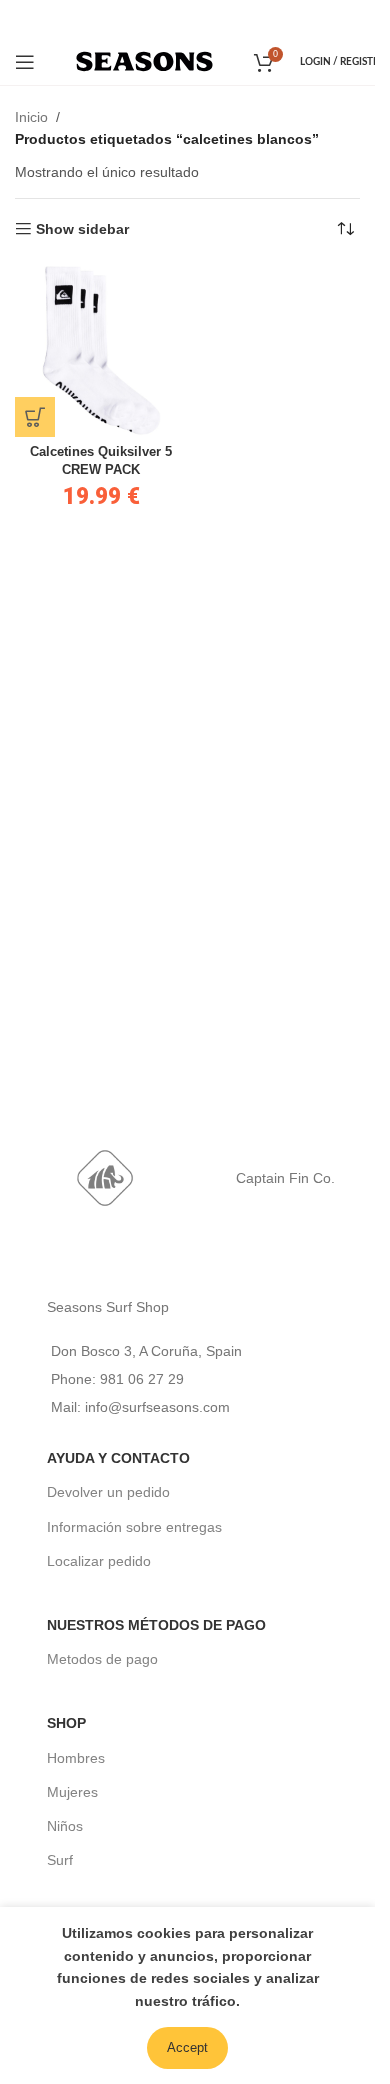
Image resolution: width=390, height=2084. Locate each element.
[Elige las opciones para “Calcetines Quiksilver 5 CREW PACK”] (35, 417)
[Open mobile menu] (25, 62)
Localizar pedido (99, 1561)
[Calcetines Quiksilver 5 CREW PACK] (101, 350)
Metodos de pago (102, 1659)
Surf (60, 1860)
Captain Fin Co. (285, 1178)
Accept (187, 2047)
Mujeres (72, 1792)
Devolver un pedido (108, 1492)
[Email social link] (185, 18)
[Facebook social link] (159, 18)
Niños (65, 1826)
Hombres (76, 1758)
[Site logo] (144, 60)
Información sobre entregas (134, 1527)
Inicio (31, 117)
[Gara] (105, 1178)
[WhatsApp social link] (214, 18)
